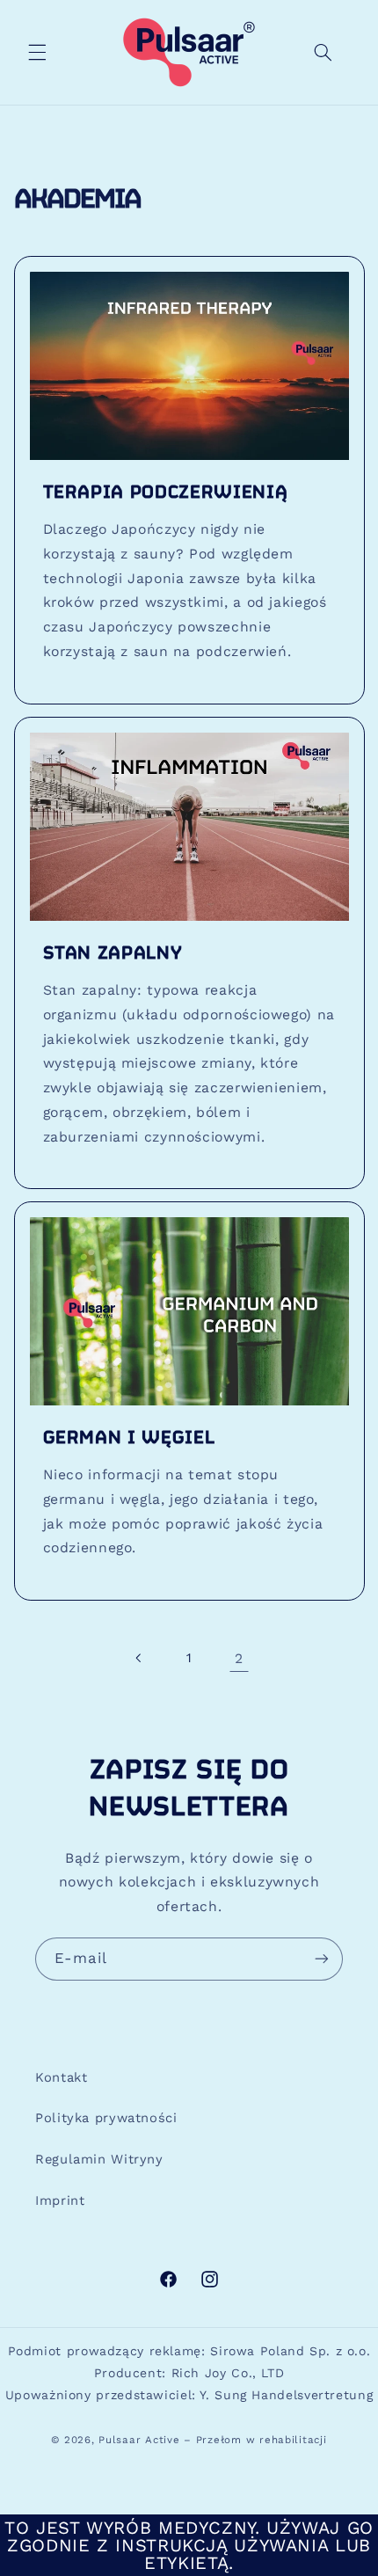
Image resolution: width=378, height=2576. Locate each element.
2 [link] (239, 1658)
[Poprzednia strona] (139, 1659)
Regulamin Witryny (99, 2159)
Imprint (60, 2200)
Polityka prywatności (106, 2118)
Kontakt (61, 2077)
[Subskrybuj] (322, 1959)
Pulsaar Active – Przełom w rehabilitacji (212, 2440)
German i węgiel (128, 1438)
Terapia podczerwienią (165, 493)
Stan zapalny (112, 954)
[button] (37, 52)
